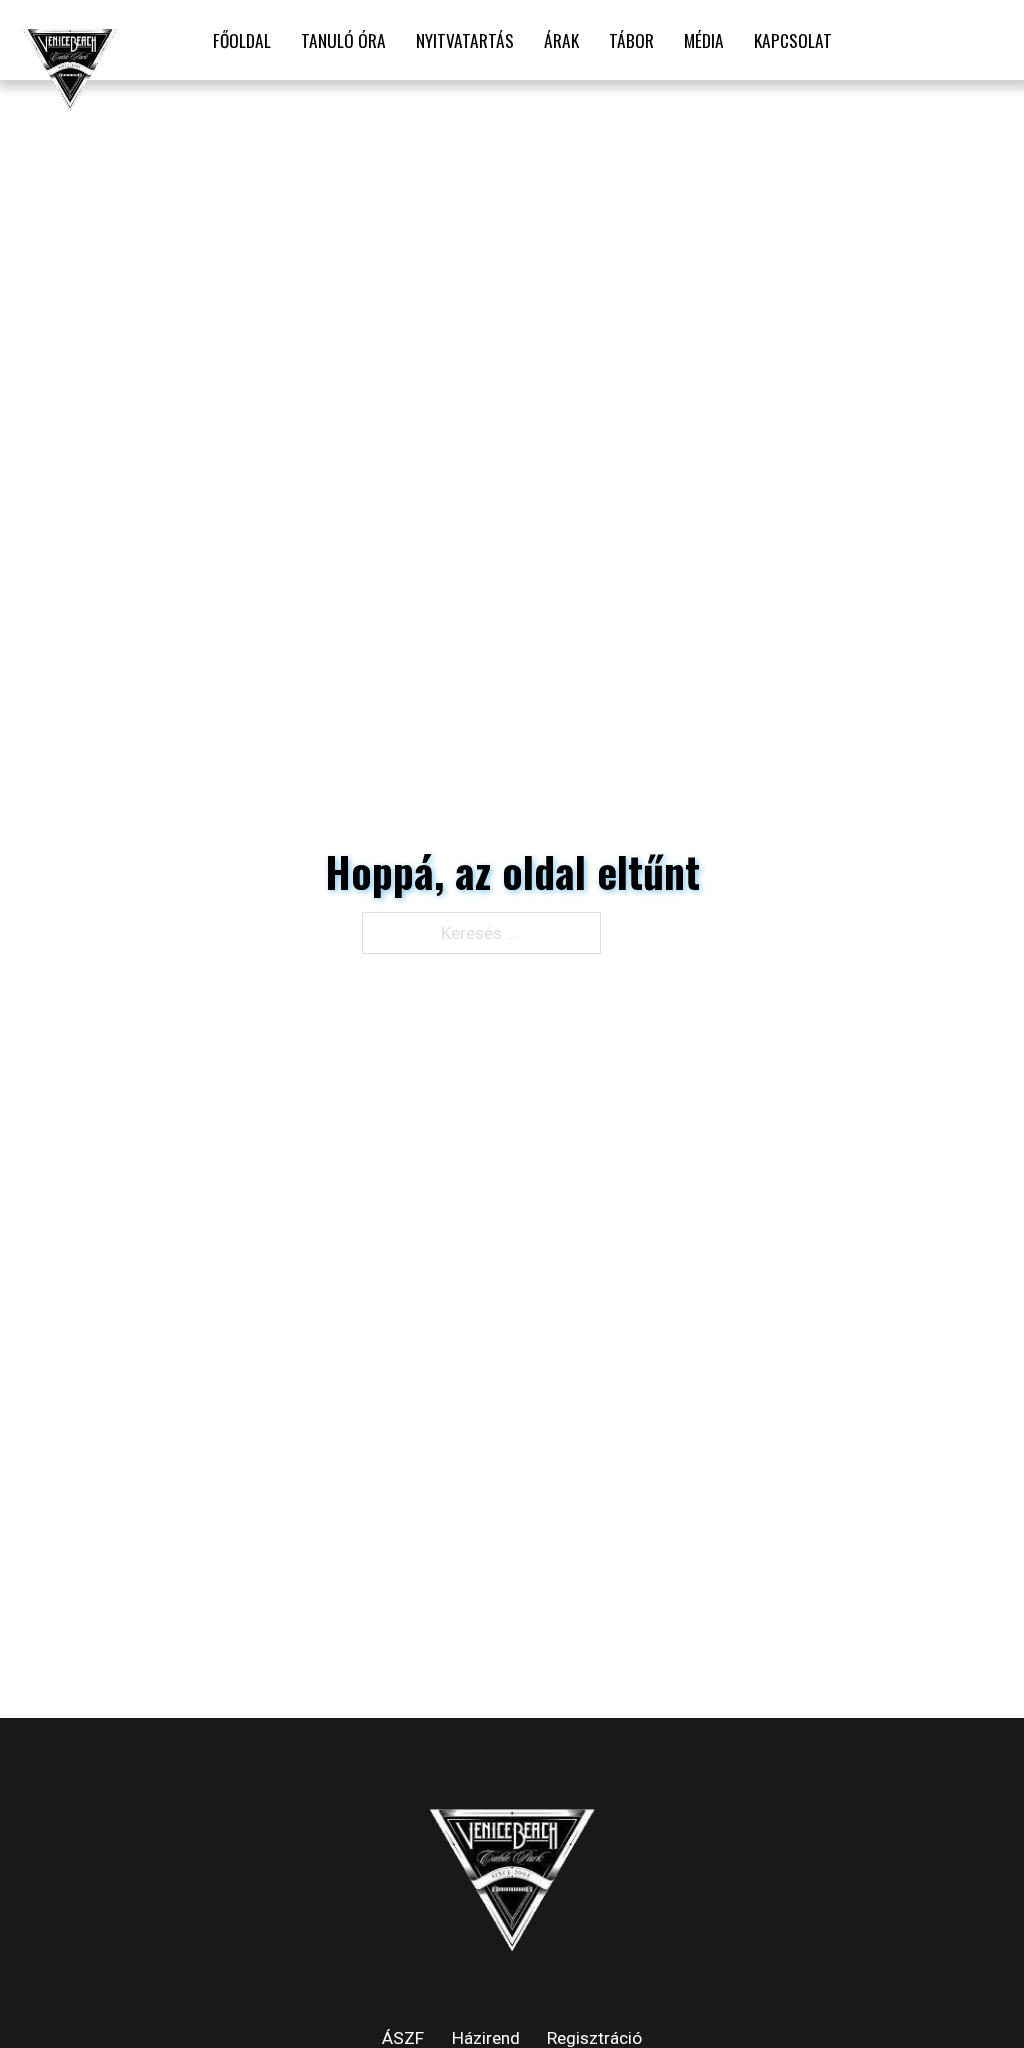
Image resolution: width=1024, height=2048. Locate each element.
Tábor (631, 40)
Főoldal (242, 40)
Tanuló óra (343, 40)
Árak (561, 40)
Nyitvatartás (465, 40)
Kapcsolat (793, 40)
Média (704, 40)
